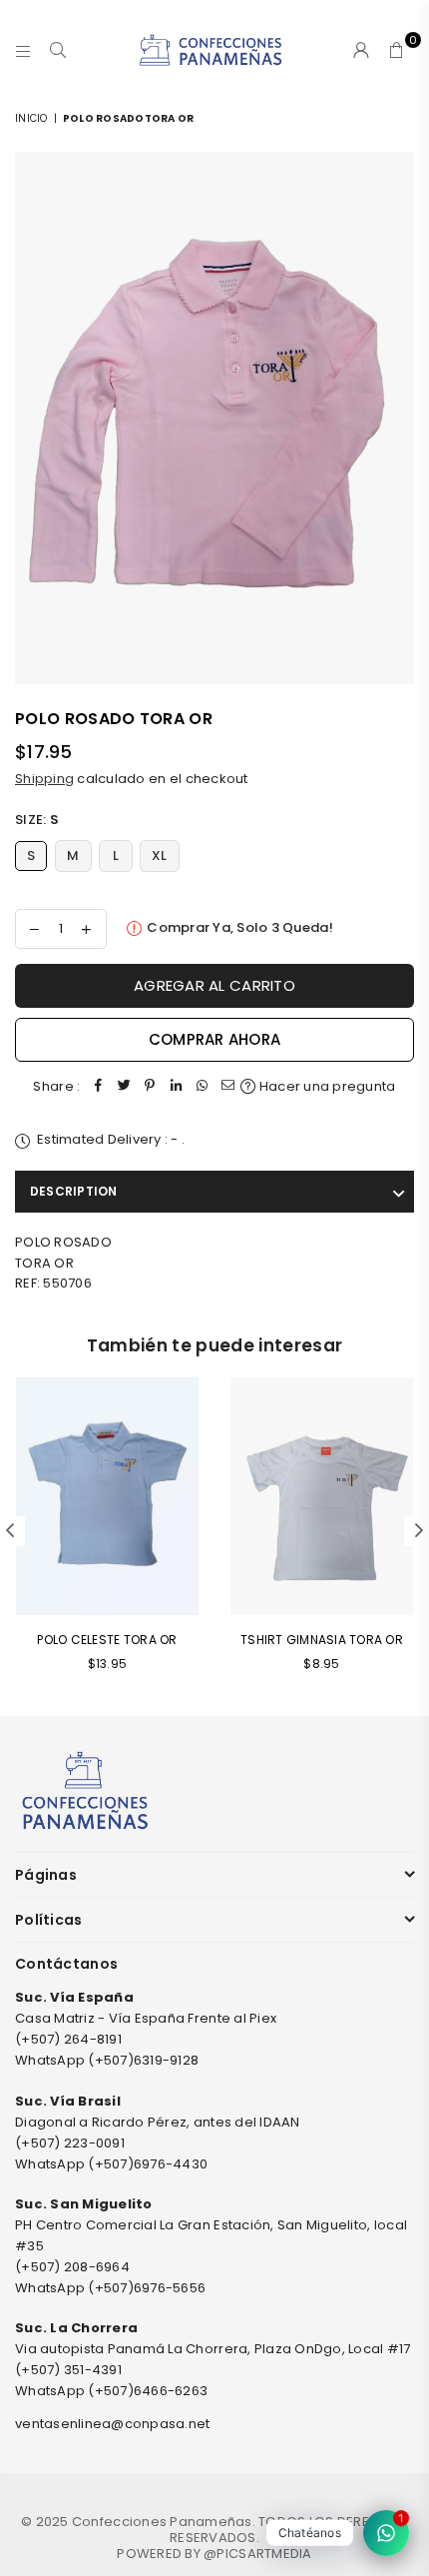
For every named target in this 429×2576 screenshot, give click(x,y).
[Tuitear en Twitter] (124, 1087)
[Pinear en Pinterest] (150, 1087)
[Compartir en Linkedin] (176, 1087)
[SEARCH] (58, 50)
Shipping (44, 779)
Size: (37, 820)
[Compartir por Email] (227, 1087)
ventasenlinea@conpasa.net (113, 2424)
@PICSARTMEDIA (257, 2554)
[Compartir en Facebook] (98, 1087)
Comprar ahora (214, 1039)
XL (160, 856)
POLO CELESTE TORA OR (107, 1640)
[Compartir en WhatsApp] (202, 1087)
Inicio (31, 118)
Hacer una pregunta (326, 1086)
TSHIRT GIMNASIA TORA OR (322, 1640)
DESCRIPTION (74, 1191)
